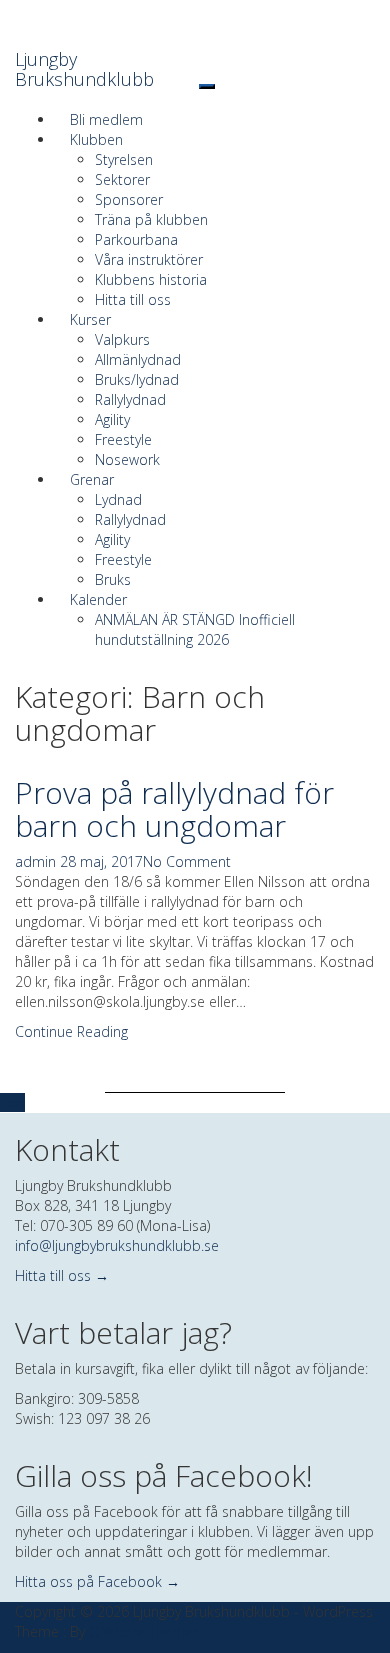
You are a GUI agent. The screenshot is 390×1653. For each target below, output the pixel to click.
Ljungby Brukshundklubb (84, 69)
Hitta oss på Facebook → (97, 1581)
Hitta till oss (133, 299)
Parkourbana (136, 239)
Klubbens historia (151, 279)
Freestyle (123, 439)
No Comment (187, 861)
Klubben (96, 139)
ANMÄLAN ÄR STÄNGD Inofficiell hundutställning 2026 (195, 629)
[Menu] (207, 86)
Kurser (90, 319)
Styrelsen (124, 159)
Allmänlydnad (138, 359)
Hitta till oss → (62, 1275)
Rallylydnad (130, 399)
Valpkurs (122, 339)
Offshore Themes (144, 1631)
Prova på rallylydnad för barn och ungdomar (174, 809)
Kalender (98, 599)
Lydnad (118, 499)
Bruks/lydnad (137, 379)
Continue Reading (71, 1031)
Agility (112, 419)
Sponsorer (129, 199)
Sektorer (122, 179)
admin (35, 861)
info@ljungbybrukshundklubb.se (117, 1245)
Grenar (92, 479)
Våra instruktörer (149, 259)
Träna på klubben (151, 219)
